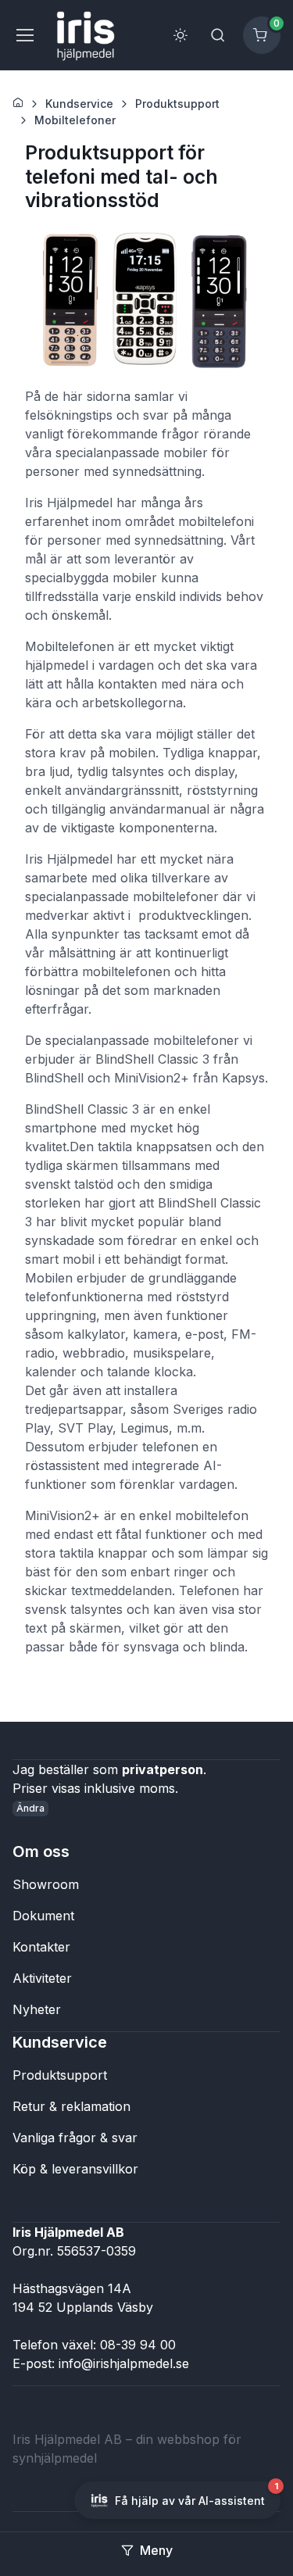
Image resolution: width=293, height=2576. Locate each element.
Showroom (46, 1884)
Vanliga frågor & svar (75, 2138)
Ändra (30, 1808)
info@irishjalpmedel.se (124, 2363)
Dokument (43, 1916)
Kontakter (41, 1947)
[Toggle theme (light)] (180, 35)
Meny (156, 2550)
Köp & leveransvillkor (75, 2169)
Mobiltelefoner (75, 120)
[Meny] (24, 35)
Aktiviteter (42, 1978)
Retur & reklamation (71, 2106)
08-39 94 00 (138, 2345)
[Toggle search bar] (218, 35)
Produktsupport (177, 104)
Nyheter (37, 2009)
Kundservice (79, 104)
